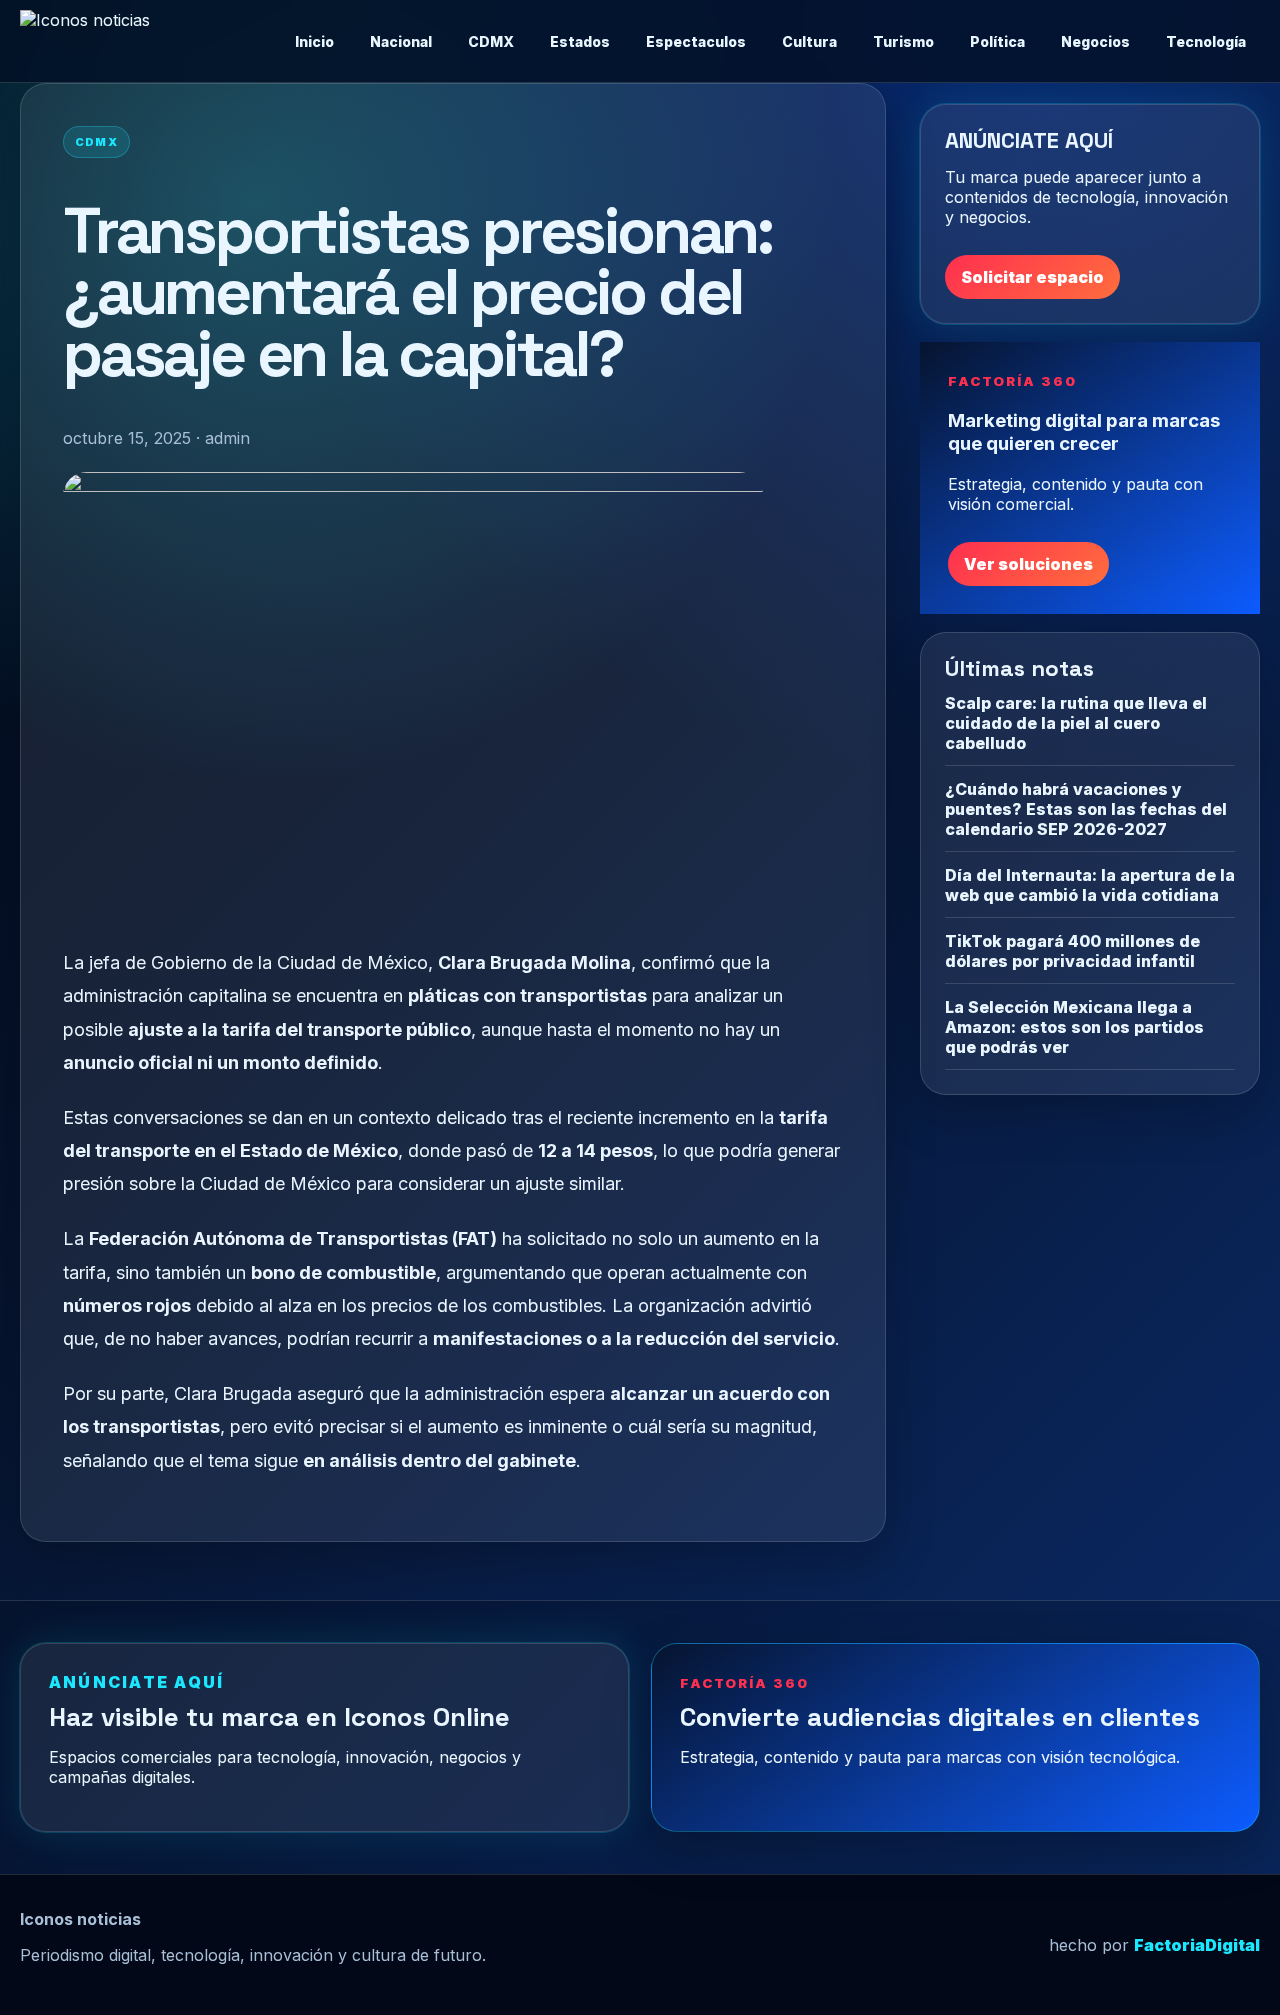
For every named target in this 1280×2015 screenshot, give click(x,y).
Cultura (809, 41)
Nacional (401, 41)
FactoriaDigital (1197, 1945)
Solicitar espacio (1032, 277)
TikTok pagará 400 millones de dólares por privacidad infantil (1072, 950)
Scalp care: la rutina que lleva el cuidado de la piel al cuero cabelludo (1076, 722)
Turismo (903, 41)
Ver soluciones (1028, 563)
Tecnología (1206, 41)
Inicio (314, 41)
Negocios (1095, 41)
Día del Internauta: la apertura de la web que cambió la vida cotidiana (1090, 884)
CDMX (491, 41)
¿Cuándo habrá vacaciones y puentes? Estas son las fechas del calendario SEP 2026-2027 (1086, 808)
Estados (580, 41)
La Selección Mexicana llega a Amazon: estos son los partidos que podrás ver (1074, 1026)
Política (997, 41)
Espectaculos (696, 41)
